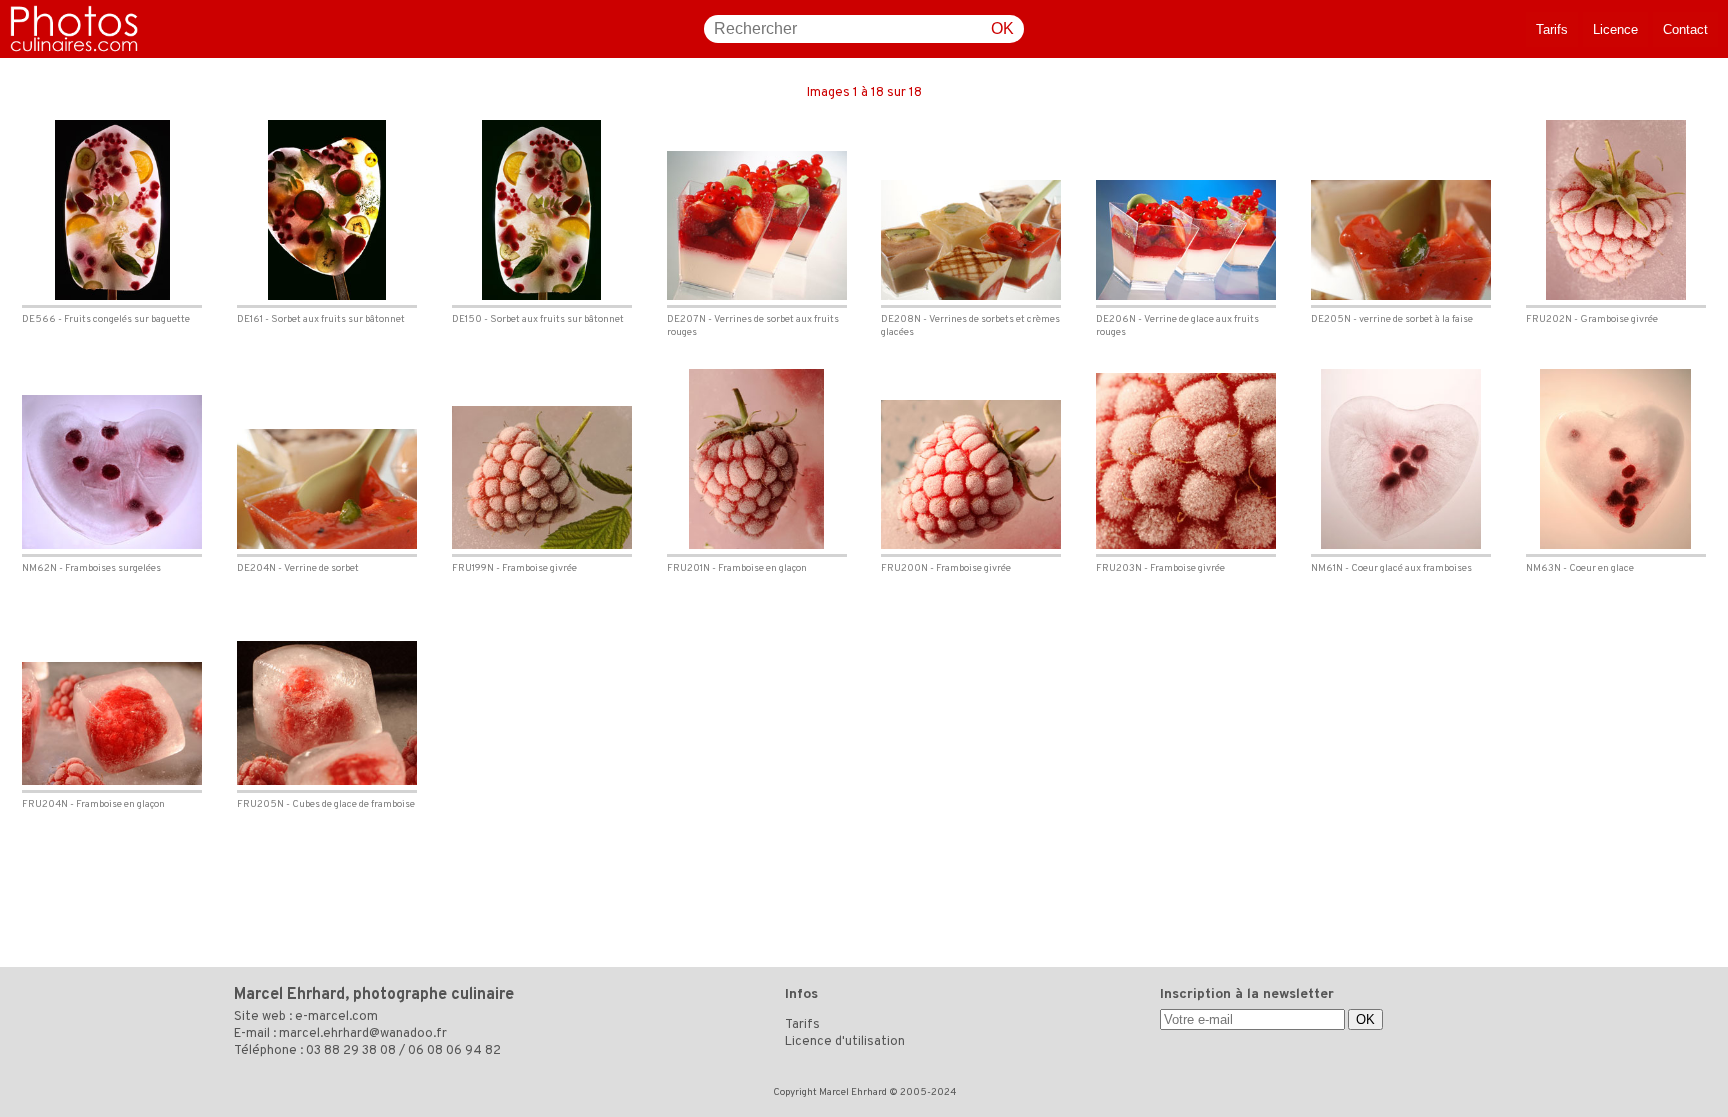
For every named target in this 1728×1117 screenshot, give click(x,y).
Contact (1685, 29)
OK (1002, 28)
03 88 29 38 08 (351, 1051)
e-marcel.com (336, 1017)
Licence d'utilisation (845, 1042)
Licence (1615, 29)
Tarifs (1552, 29)
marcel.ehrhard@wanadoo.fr (363, 1034)
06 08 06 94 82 (454, 1051)
